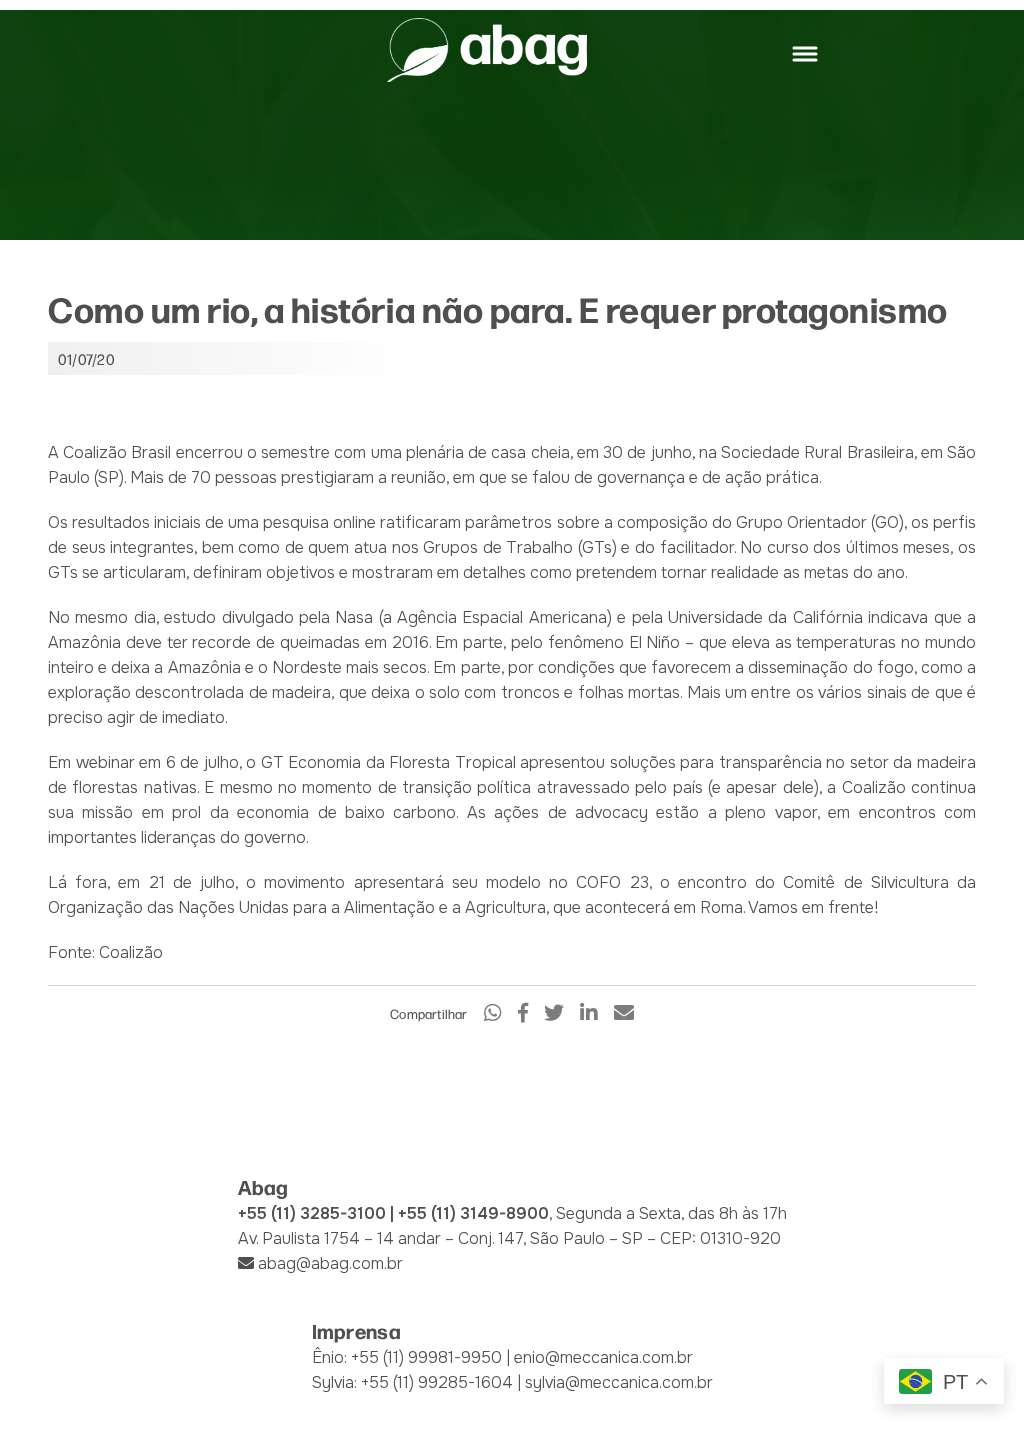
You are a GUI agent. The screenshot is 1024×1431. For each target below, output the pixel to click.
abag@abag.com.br (330, 1263)
